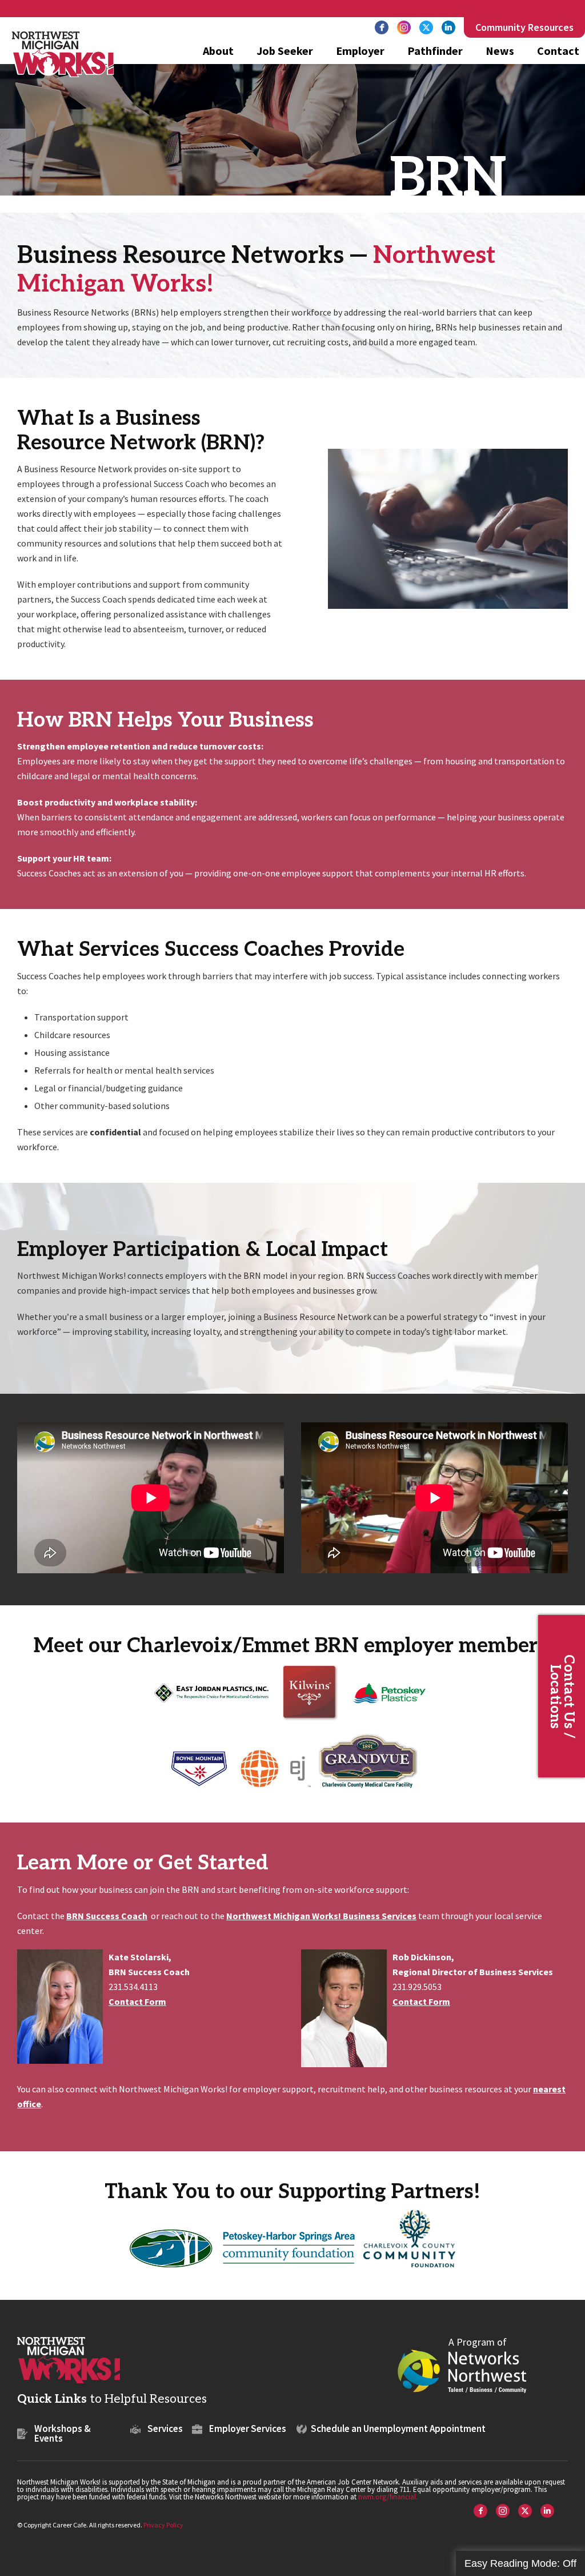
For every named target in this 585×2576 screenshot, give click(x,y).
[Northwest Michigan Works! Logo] (63, 54)
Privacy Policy (163, 2525)
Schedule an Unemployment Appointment (398, 2429)
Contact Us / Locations (562, 1696)
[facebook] (382, 27)
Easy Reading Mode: (520, 2563)
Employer (360, 52)
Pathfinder (435, 52)
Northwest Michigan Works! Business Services (321, 1916)
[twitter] (426, 27)
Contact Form (137, 2001)
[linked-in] (448, 27)
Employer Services (248, 2429)
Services (165, 2429)
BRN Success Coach (107, 1916)
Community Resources (524, 27)
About (218, 52)
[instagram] (404, 27)
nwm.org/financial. (388, 2497)
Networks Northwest (462, 2370)
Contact (558, 52)
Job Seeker (285, 52)
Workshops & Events (63, 2433)
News (500, 52)
